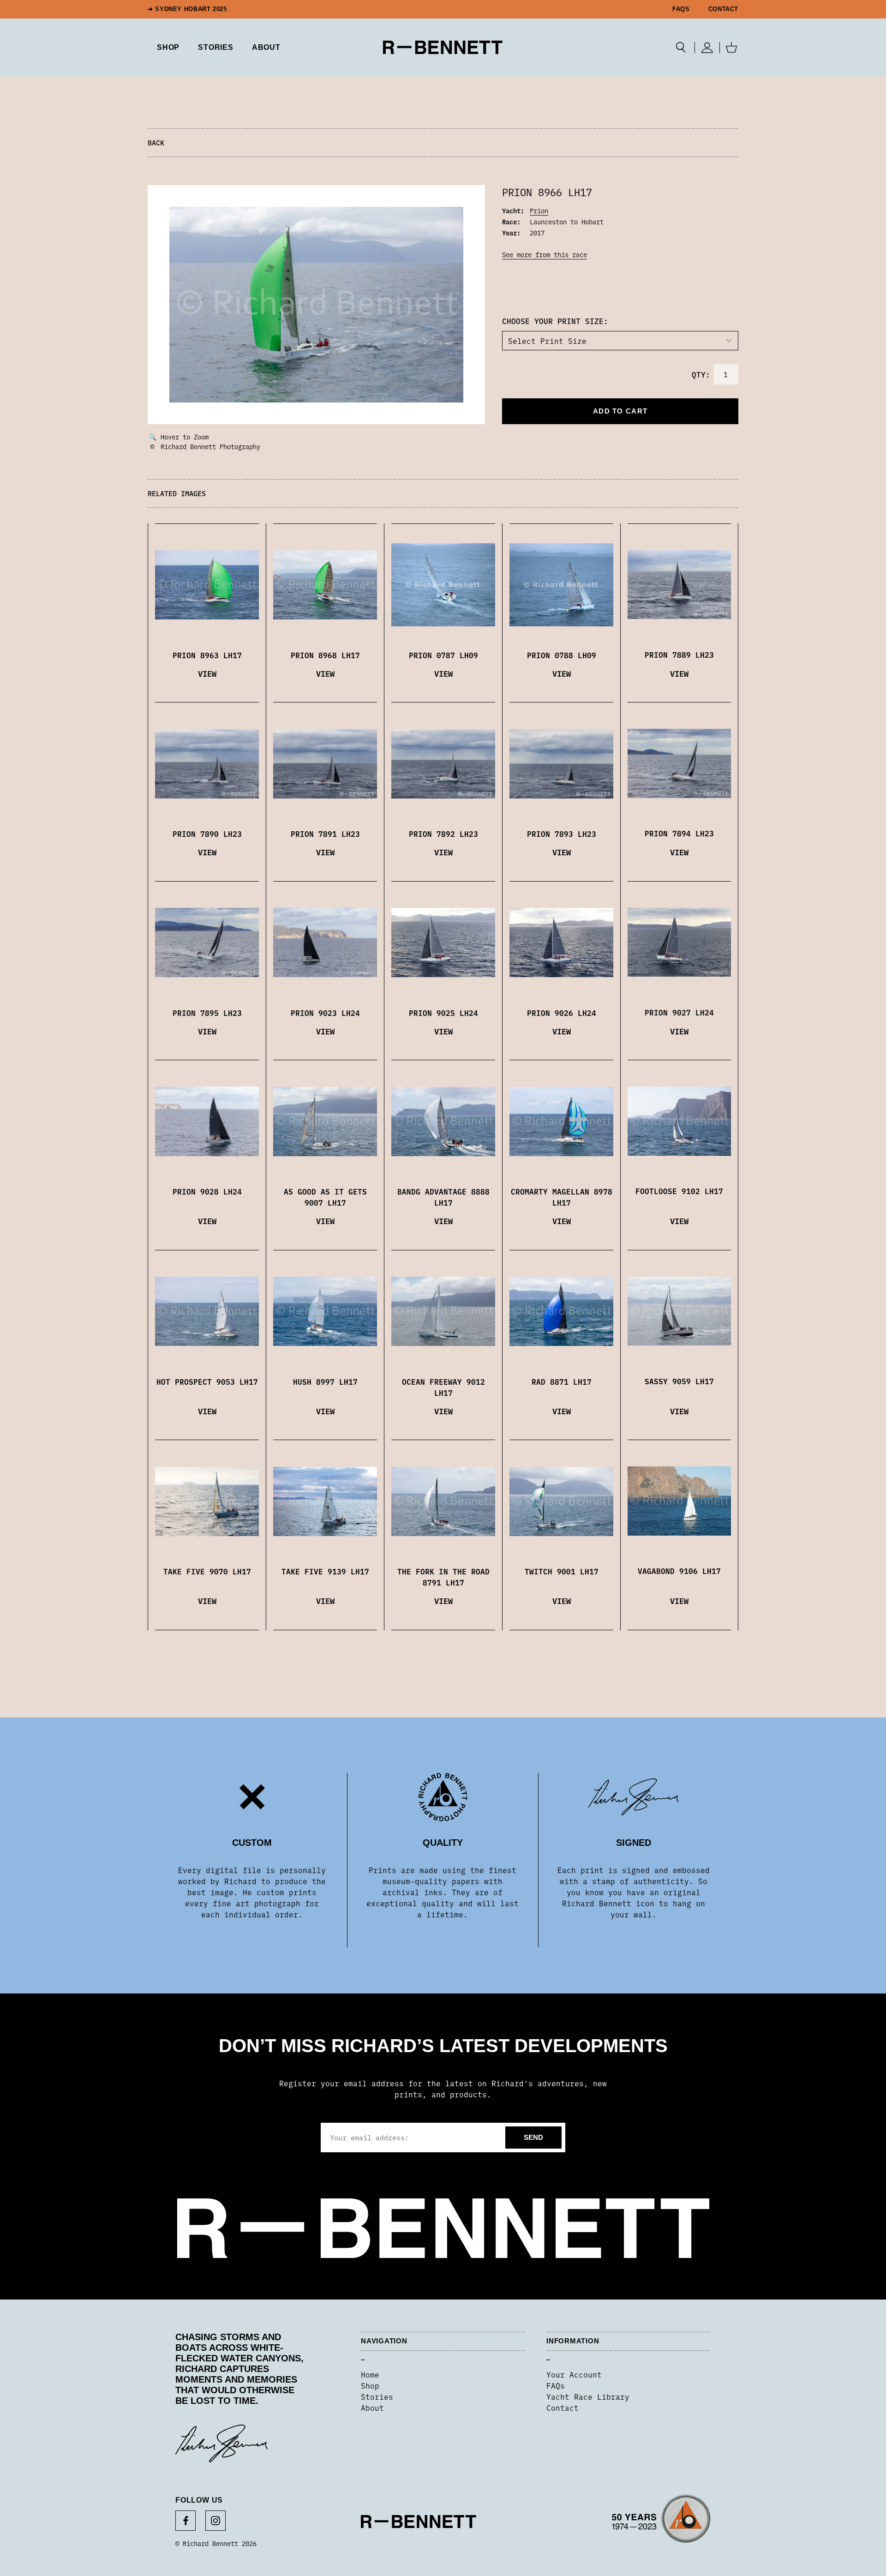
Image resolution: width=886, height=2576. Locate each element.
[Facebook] (186, 2521)
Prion (539, 210)
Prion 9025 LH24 (443, 1013)
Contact (723, 9)
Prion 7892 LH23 (443, 834)
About (266, 47)
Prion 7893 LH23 (562, 834)
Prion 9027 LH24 (679, 1012)
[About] (661, 2522)
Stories (377, 2396)
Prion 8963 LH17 (207, 655)
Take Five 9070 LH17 (207, 1571)
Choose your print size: (555, 321)
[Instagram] (216, 2521)
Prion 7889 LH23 (679, 655)
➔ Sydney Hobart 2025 (187, 9)
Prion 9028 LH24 (207, 1191)
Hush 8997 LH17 (325, 1381)
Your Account (574, 2374)
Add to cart (620, 411)
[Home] (443, 47)
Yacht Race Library (588, 2396)
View (207, 673)
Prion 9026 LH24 (562, 1013)
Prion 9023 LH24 (325, 1013)
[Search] (681, 48)
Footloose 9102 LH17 (679, 1191)
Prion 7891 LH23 (325, 834)
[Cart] (731, 48)
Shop (370, 2385)
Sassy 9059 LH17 (679, 1381)
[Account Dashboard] (707, 48)
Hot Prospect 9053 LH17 (207, 1381)
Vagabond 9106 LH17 (679, 1571)
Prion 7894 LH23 (679, 833)
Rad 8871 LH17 (562, 1381)
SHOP (168, 47)
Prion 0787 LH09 (443, 655)
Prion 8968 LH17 (325, 655)
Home (370, 2374)
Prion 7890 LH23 (207, 834)
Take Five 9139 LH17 (325, 1571)
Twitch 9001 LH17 (562, 1571)
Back (156, 142)
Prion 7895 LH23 (207, 1013)
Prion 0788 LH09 (562, 655)
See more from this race (545, 254)
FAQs (681, 9)
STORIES (216, 47)
